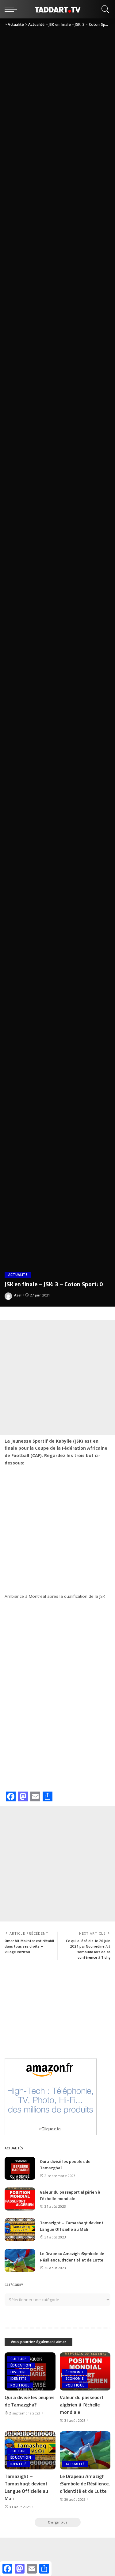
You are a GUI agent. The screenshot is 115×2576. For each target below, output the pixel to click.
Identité (19, 2379)
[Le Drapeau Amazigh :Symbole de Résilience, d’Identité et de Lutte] (20, 2260)
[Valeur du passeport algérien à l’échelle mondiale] (20, 2199)
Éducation (21, 2365)
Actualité (18, 1275)
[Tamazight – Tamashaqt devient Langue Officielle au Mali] (20, 2230)
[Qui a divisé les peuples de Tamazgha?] (20, 2168)
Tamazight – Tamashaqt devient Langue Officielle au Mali (72, 2226)
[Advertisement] (57, 1377)
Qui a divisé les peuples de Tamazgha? (30, 2401)
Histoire (19, 2372)
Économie (75, 2372)
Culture (18, 2359)
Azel (18, 1295)
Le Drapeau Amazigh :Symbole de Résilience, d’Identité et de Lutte (72, 2257)
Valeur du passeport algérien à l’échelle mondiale (70, 2195)
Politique (20, 2385)
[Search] (104, 9)
